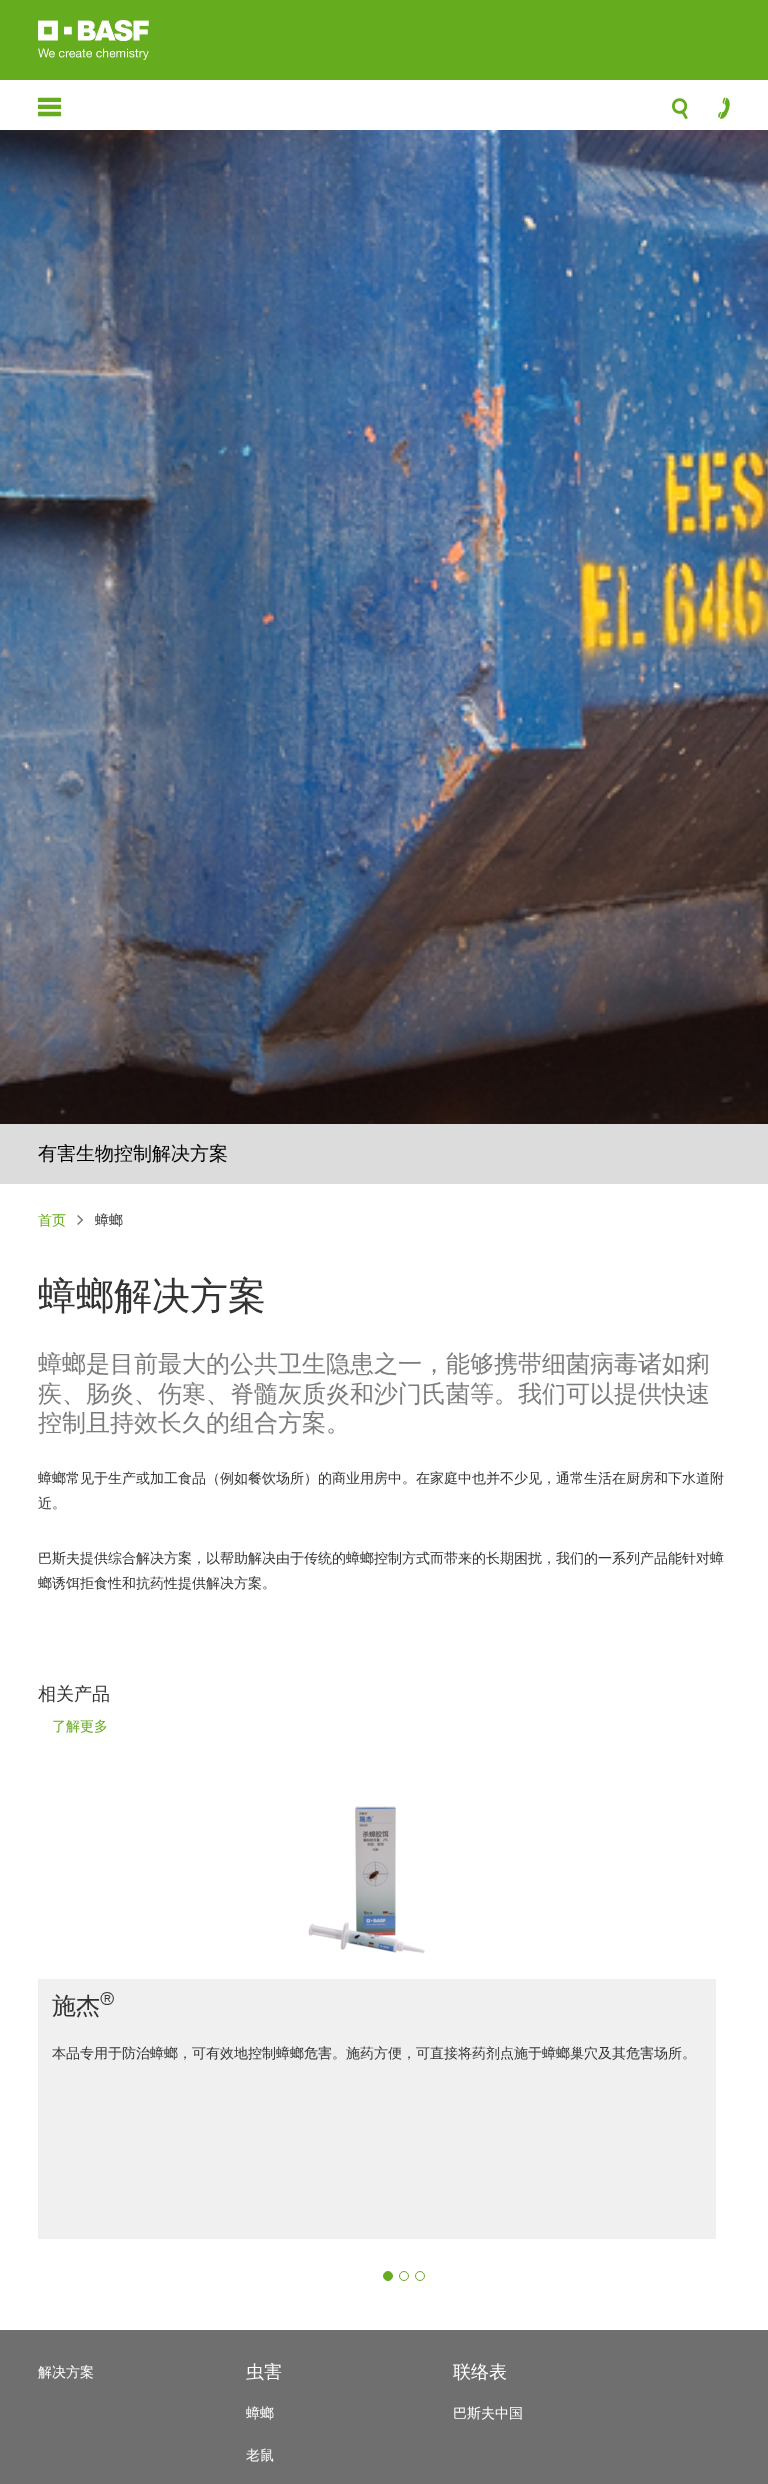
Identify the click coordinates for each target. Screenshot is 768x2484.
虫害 (264, 2371)
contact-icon (717, 113)
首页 (52, 1219)
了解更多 (80, 1727)
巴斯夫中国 (488, 2412)
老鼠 (260, 2454)
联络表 (480, 2371)
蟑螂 (260, 2412)
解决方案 (66, 2371)
